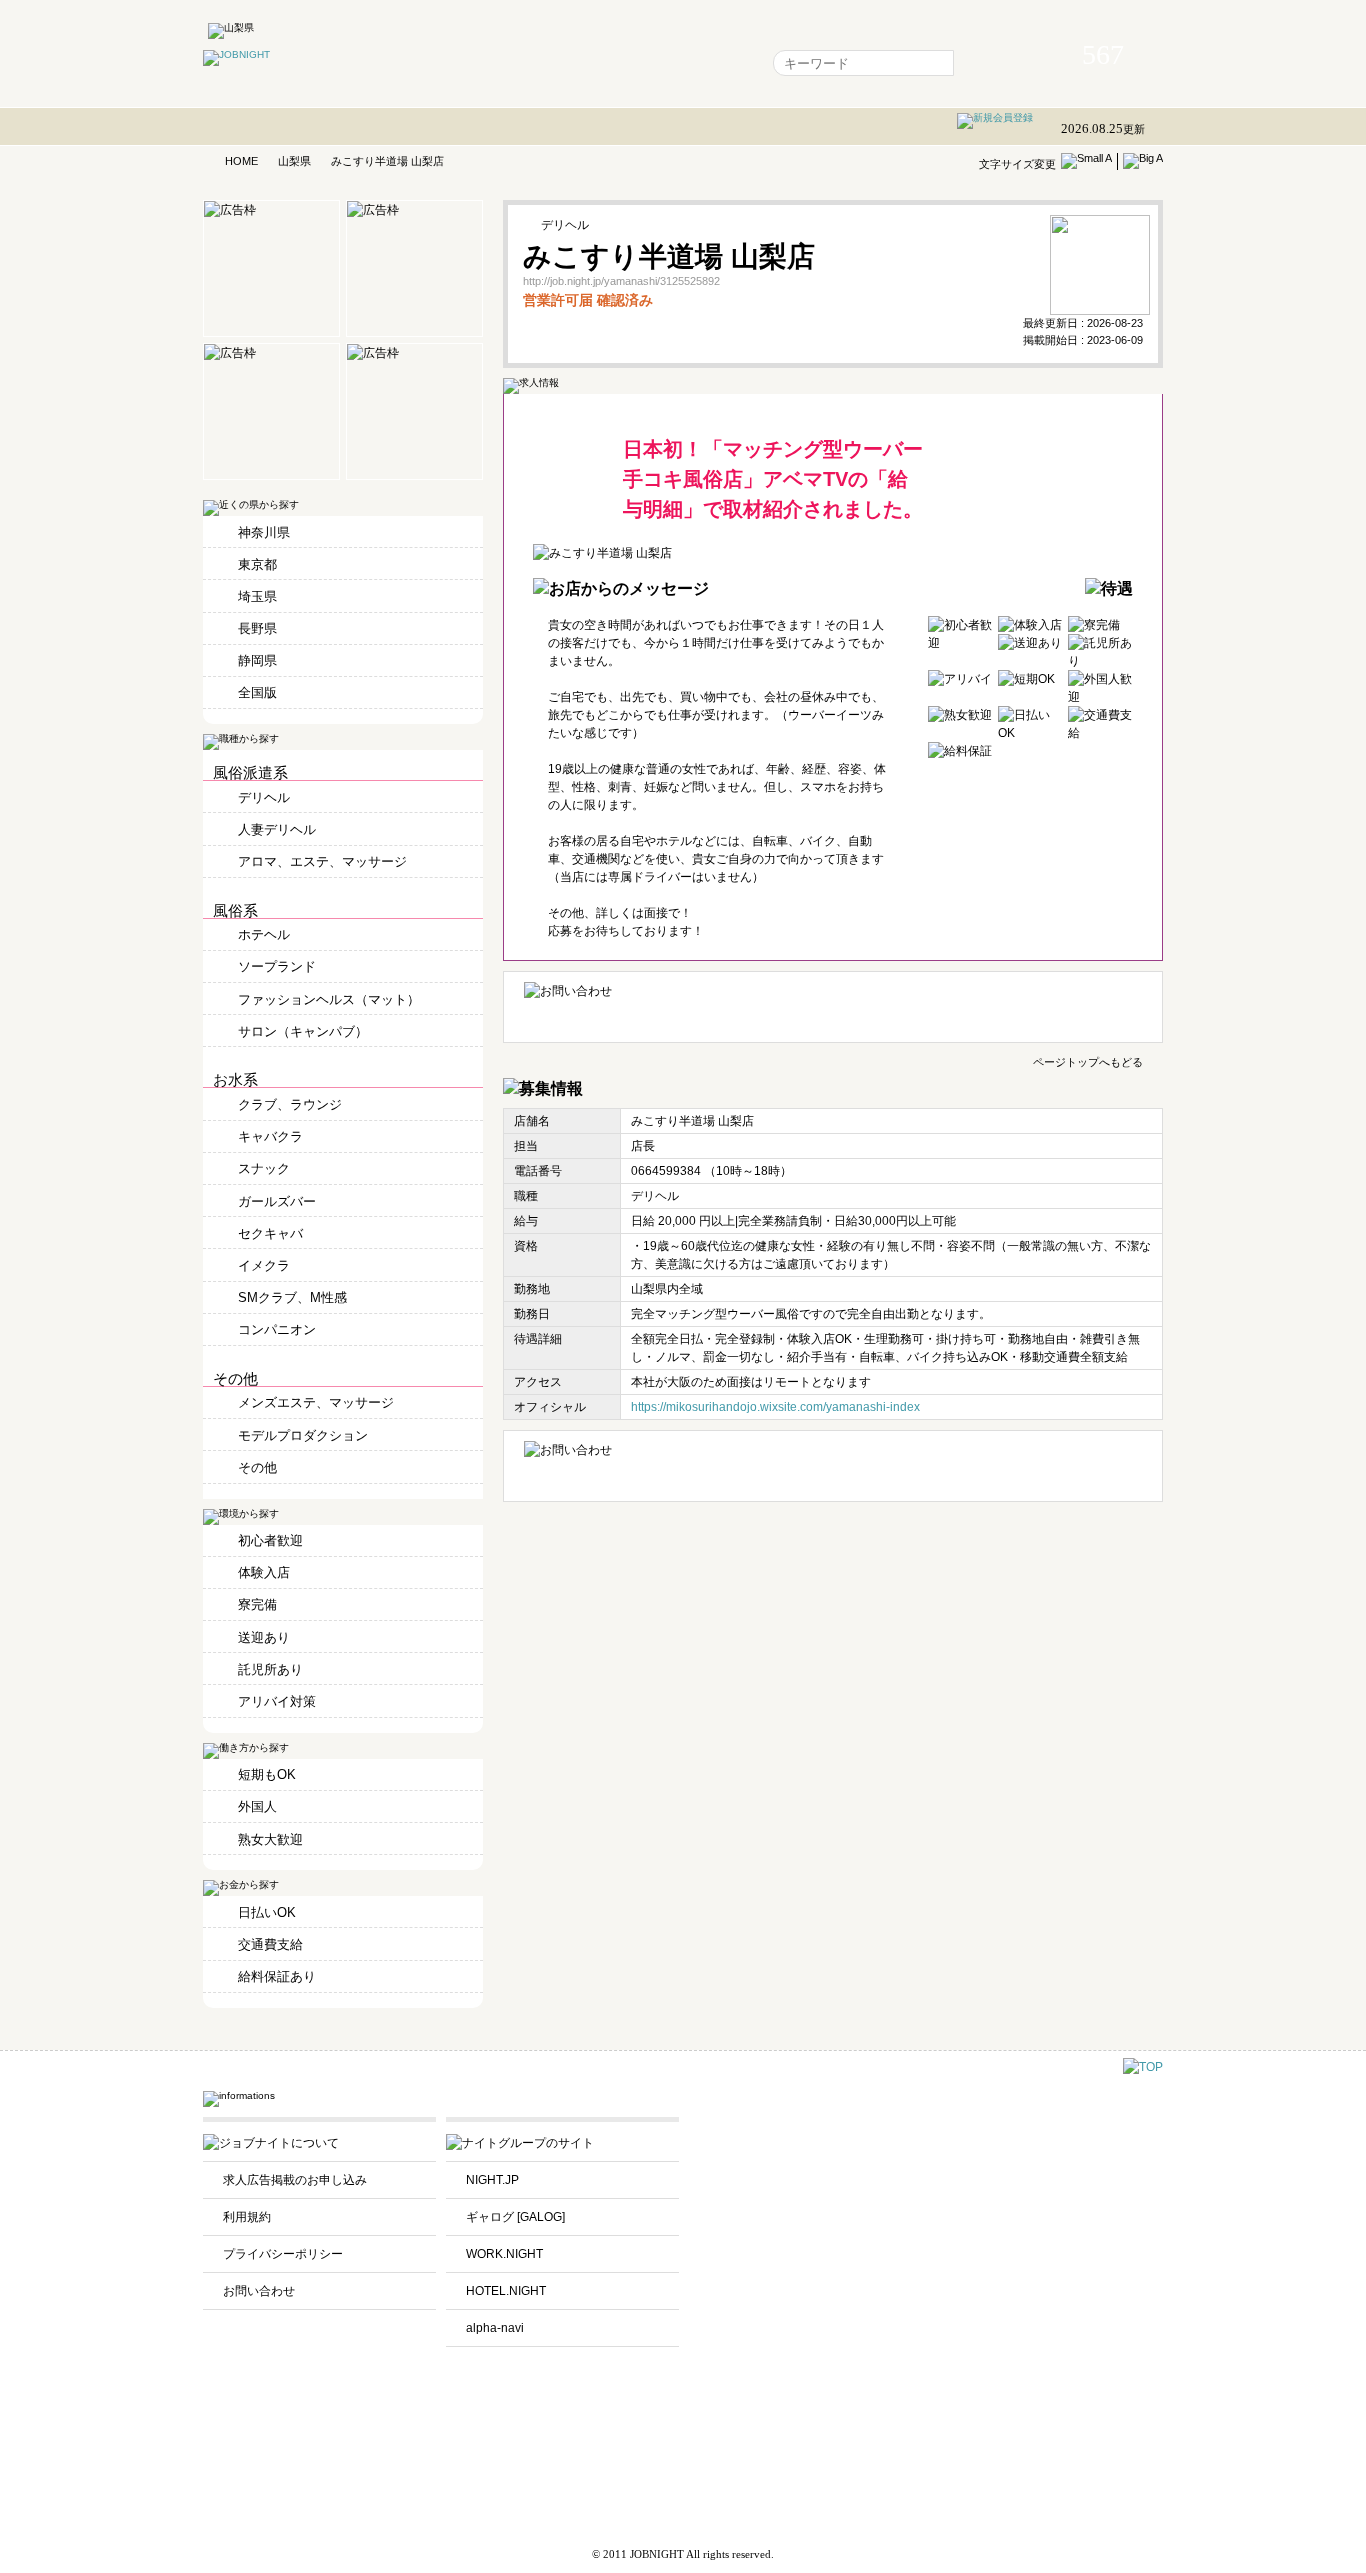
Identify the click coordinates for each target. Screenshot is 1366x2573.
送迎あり (264, 1637)
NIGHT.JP (492, 2180)
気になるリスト (536, 63)
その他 (257, 1467)
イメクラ (264, 1265)
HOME (241, 161)
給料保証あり (277, 1976)
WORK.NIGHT (504, 2254)
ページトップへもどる (1088, 1061)
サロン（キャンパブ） (303, 1031)
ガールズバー (277, 1201)
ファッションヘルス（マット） (329, 999)
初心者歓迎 (270, 1540)
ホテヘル (264, 934)
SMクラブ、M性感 (292, 1297)
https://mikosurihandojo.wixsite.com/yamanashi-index (775, 1407)
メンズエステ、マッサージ (316, 1402)
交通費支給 (270, 1944)
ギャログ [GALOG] (515, 2217)
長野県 (257, 628)
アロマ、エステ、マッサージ (322, 861)
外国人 (257, 1806)
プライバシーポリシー (283, 2254)
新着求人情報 (706, 63)
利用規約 (247, 2217)
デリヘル (264, 797)
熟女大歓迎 (270, 1839)
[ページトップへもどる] (1143, 2067)
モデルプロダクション (303, 1435)
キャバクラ (270, 1136)
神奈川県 (264, 532)
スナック (264, 1168)
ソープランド (277, 966)
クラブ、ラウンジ (290, 1104)
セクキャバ (270, 1233)
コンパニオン (277, 1329)
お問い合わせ (259, 2291)
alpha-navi (495, 2328)
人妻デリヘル (277, 829)
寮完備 (257, 1604)
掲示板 (624, 63)
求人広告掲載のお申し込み (295, 2180)
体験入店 (264, 1572)
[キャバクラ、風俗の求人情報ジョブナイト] (236, 54)
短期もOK (267, 1774)
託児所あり (270, 1669)
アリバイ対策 (277, 1701)
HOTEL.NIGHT (506, 2291)
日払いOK (267, 1912)
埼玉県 (257, 596)
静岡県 (257, 660)
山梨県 (294, 161)
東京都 (257, 564)
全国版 (257, 692)
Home (447, 63)
